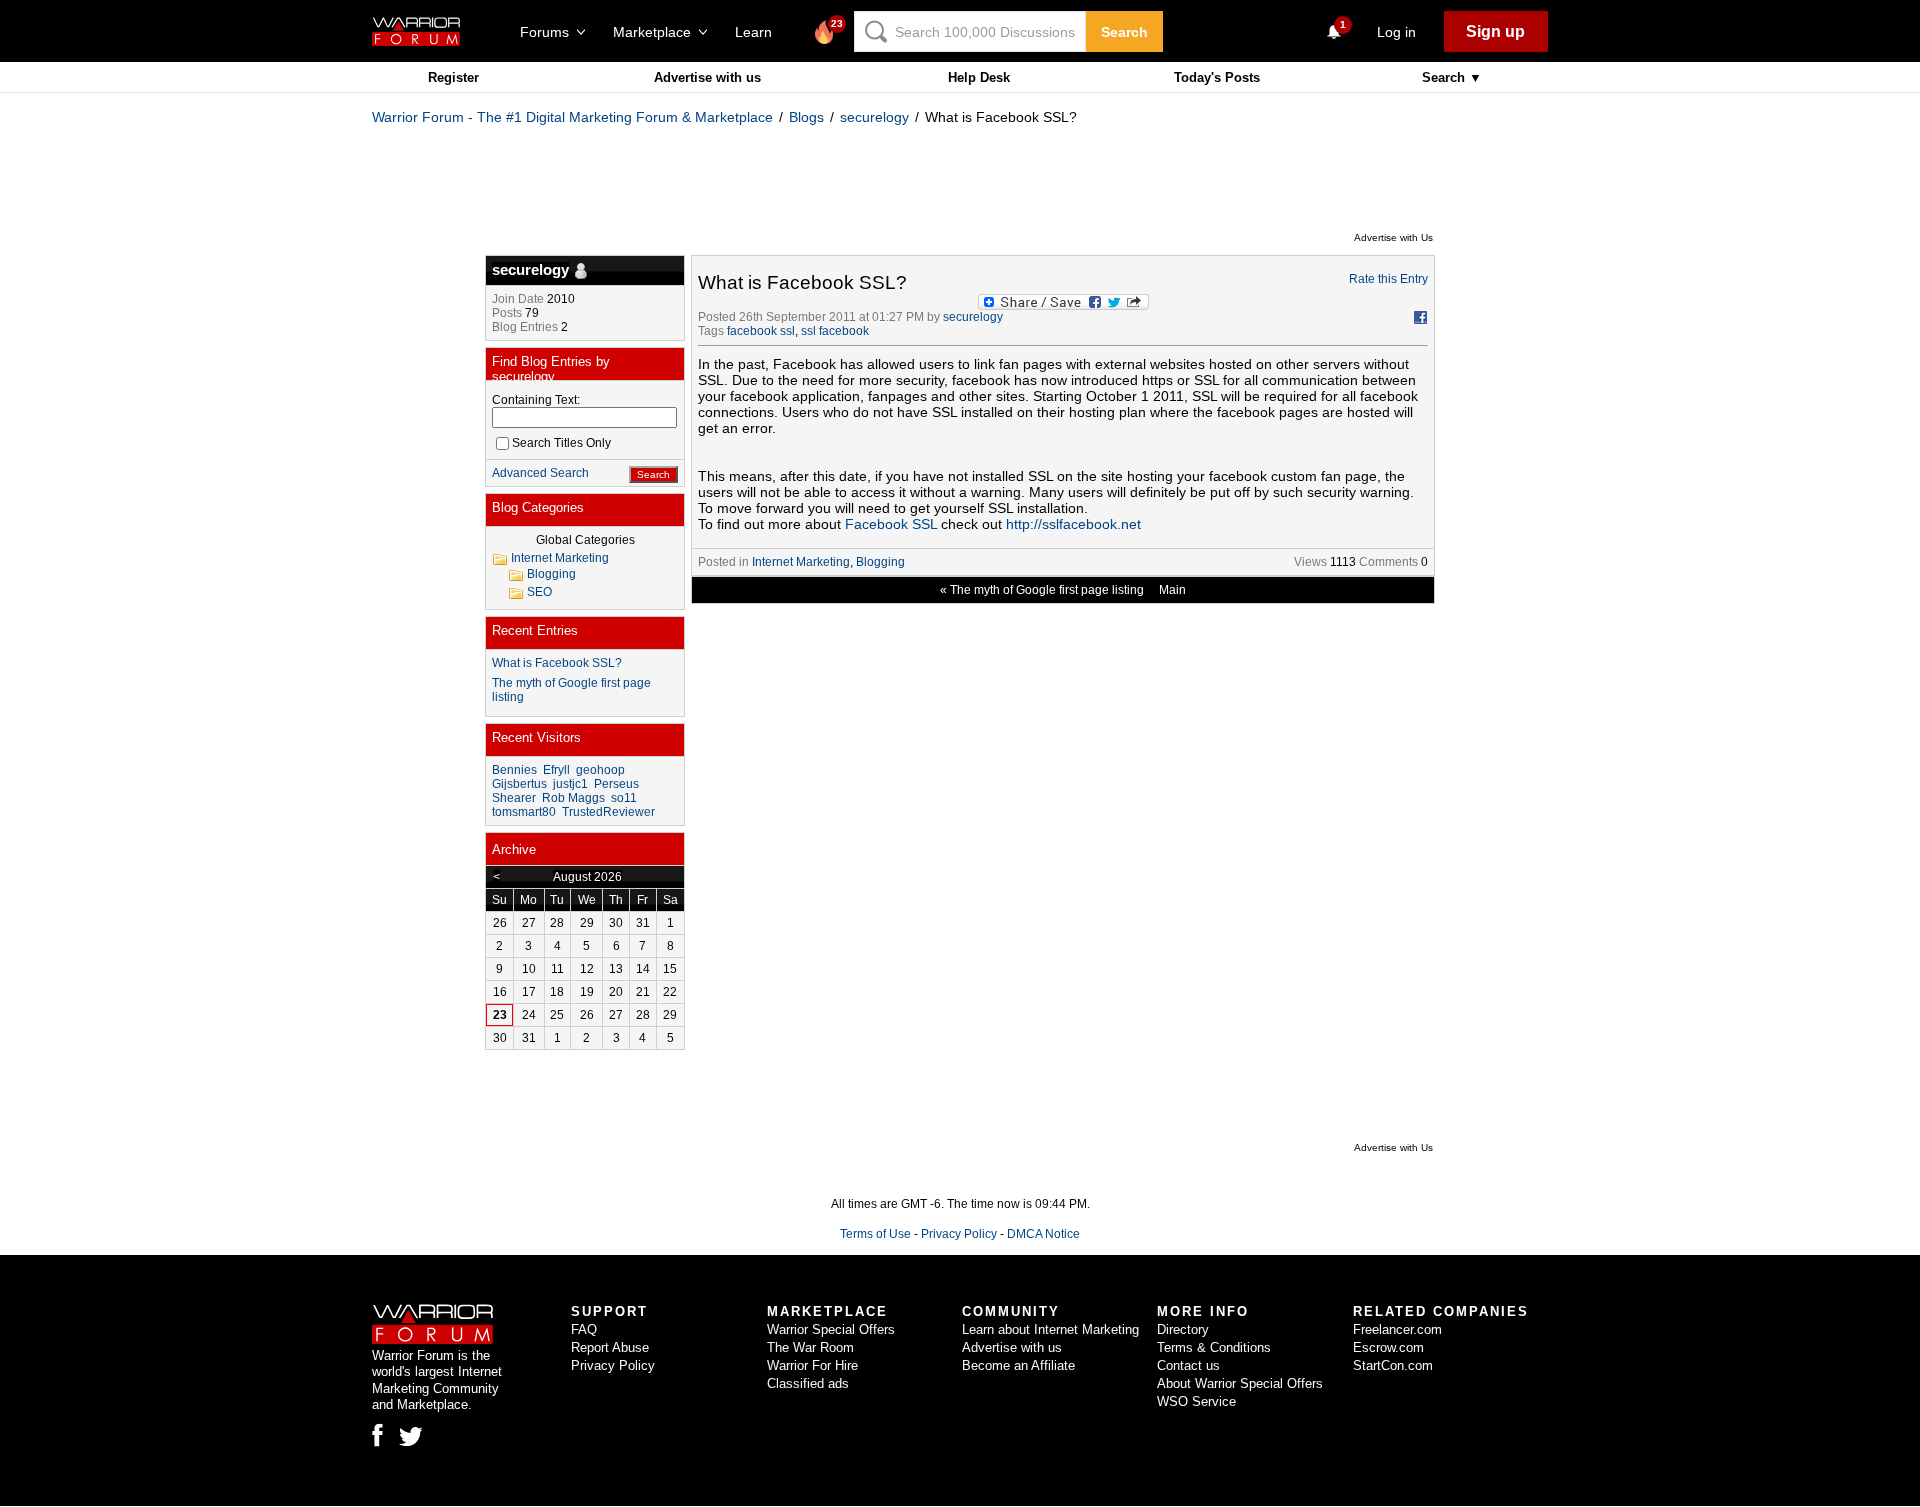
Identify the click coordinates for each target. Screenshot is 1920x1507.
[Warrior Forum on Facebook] (377, 1435)
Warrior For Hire (812, 1365)
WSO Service (1196, 1401)
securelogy (874, 117)
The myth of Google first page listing (1047, 590)
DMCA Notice (1043, 1234)
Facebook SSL (891, 524)
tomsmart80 (524, 812)
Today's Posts (1217, 77)
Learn (759, 32)
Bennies (514, 770)
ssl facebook (835, 331)
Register (453, 77)
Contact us (1188, 1365)
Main (1172, 590)
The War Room (810, 1347)
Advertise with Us (1393, 237)
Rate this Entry (1388, 279)
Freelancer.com (1397, 1329)
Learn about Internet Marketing (1050, 1329)
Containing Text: (536, 400)
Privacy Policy (959, 1234)
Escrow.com (1388, 1347)
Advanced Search (540, 473)
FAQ (584, 1329)
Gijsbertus (519, 784)
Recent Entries (535, 630)
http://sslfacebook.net (1073, 524)
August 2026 (587, 877)
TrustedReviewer (608, 812)
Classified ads (808, 1383)
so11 (624, 798)
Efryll (556, 770)
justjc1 (570, 784)
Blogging (880, 562)
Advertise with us (707, 77)
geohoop (600, 770)
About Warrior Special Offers (1240, 1383)
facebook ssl (761, 331)
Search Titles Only (561, 443)
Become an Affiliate (1018, 1365)
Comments (1388, 562)
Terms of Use (875, 1234)
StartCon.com (1393, 1365)
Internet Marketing (801, 562)
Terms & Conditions (1214, 1347)
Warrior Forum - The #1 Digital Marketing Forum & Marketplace (572, 117)
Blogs (806, 117)
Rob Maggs (573, 798)
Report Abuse (610, 1347)
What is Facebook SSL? (557, 663)
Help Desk (979, 77)
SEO (539, 592)
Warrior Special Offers (831, 1329)
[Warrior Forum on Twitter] (411, 1437)
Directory (1183, 1329)
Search (1124, 32)
